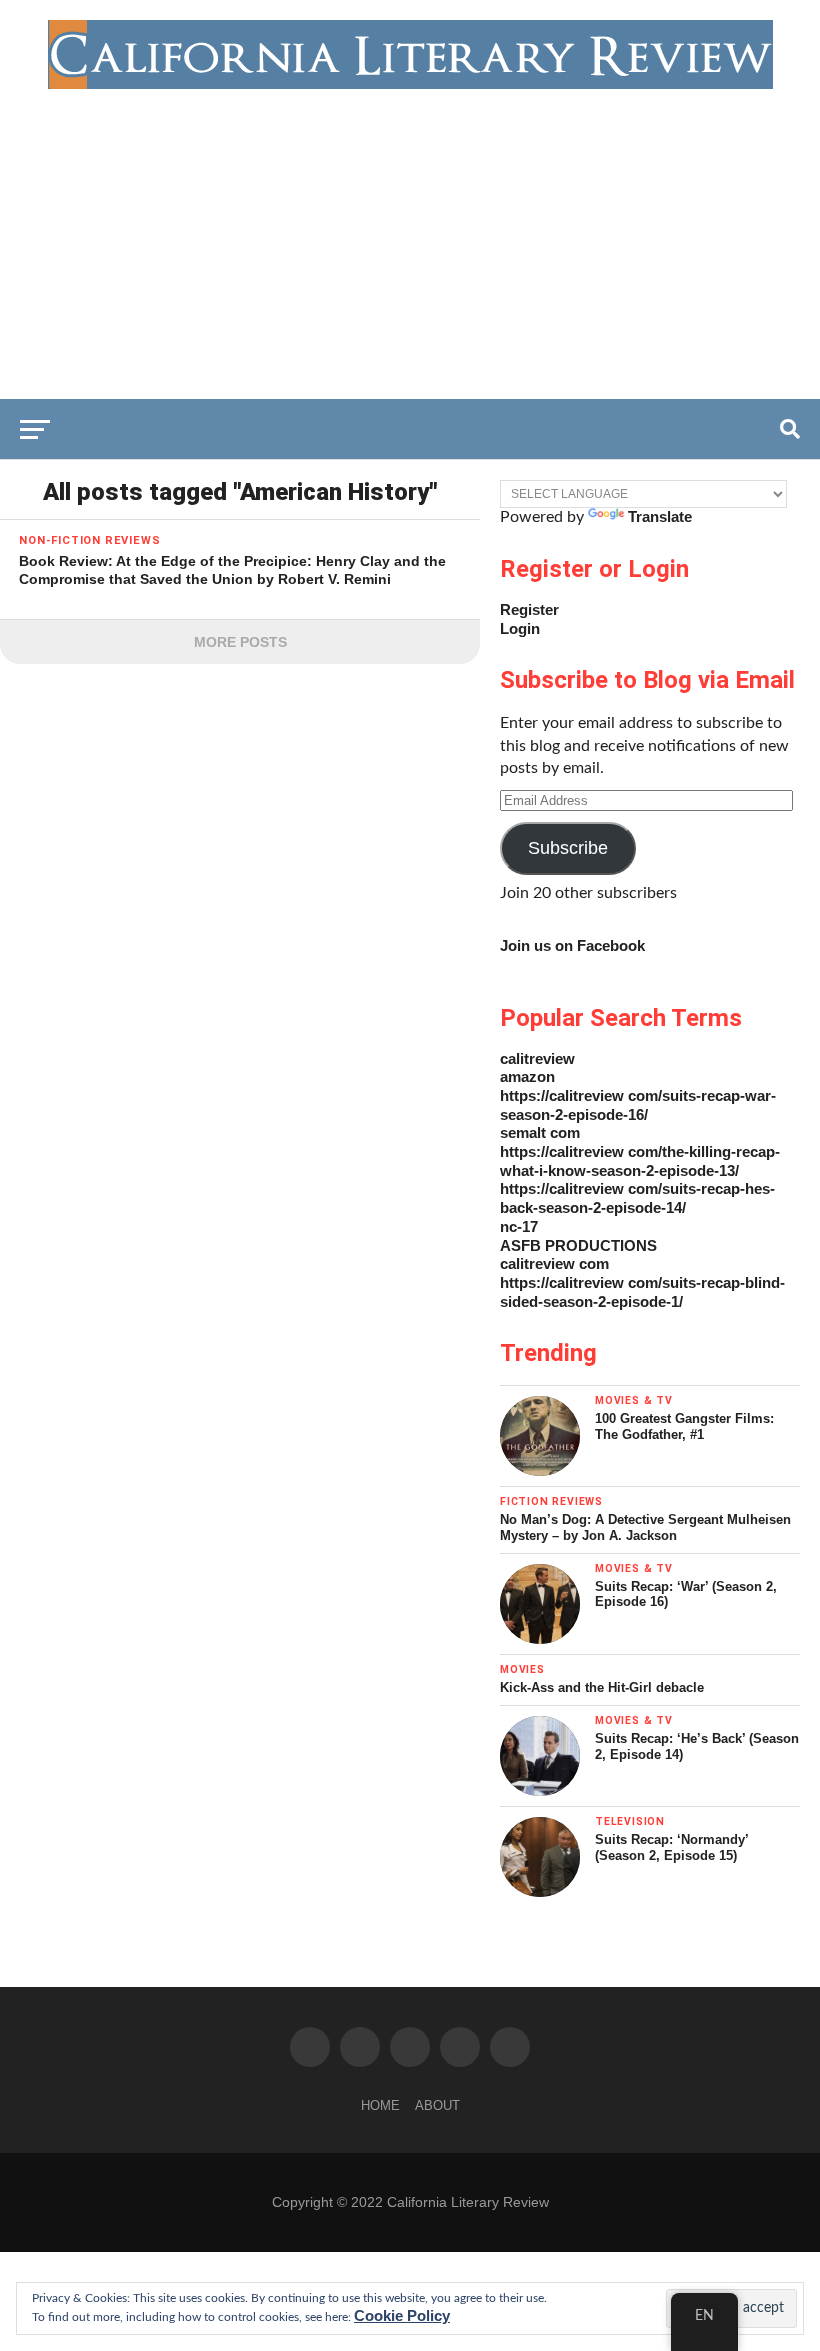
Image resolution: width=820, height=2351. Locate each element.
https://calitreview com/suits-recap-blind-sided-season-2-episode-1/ (642, 1292)
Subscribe (568, 848)
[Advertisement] (410, 239)
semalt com (540, 1132)
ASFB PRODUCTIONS (578, 1245)
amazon (527, 1076)
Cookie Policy (402, 2315)
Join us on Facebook (572, 945)
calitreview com (554, 1263)
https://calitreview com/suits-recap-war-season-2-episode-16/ (638, 1105)
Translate (660, 516)
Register (529, 609)
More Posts (240, 642)
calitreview (537, 1058)
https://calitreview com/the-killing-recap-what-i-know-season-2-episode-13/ (640, 1161)
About (437, 2105)
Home (380, 2105)
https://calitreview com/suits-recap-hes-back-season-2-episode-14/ (637, 1198)
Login (520, 628)
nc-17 (519, 1226)
